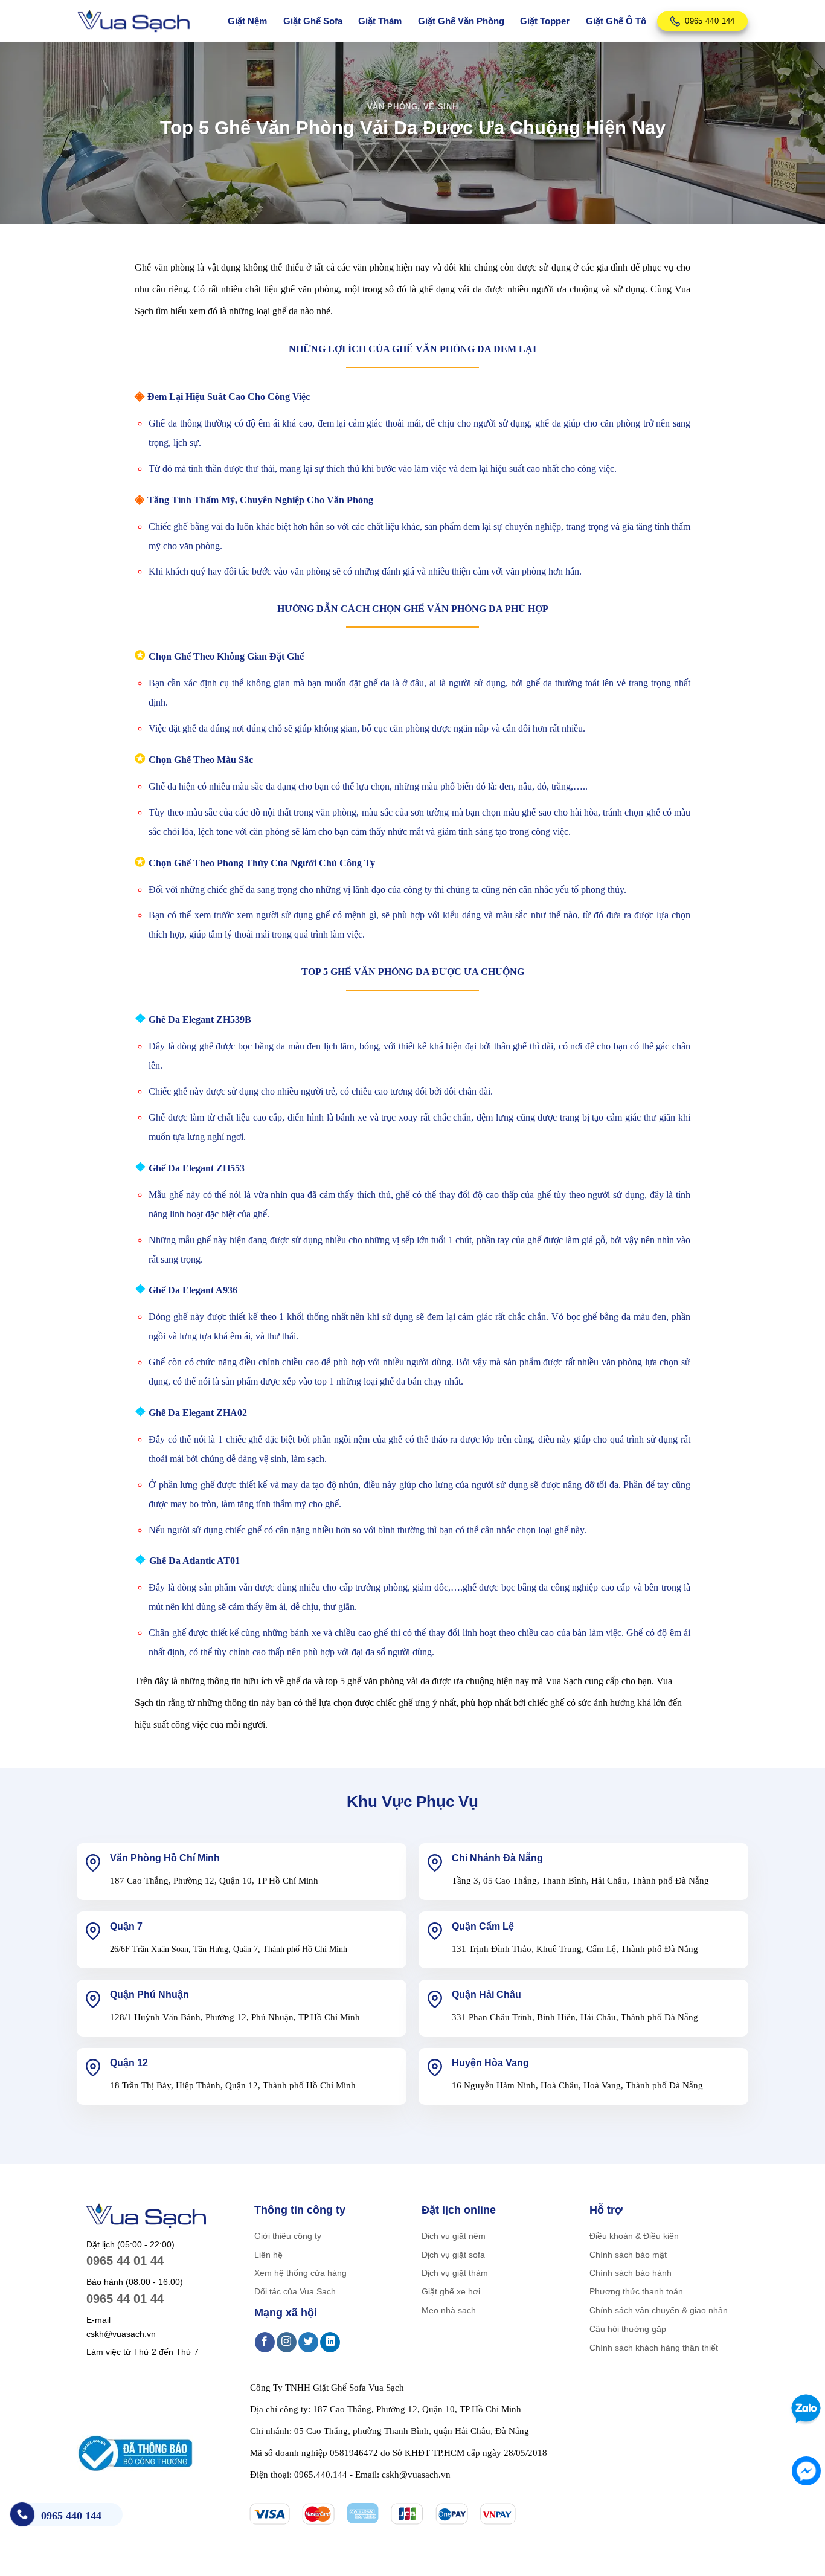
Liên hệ (268, 2255)
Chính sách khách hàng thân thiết (654, 2348)
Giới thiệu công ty (288, 2236)
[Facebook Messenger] (806, 2471)
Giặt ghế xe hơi (451, 2291)
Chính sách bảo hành (631, 2273)
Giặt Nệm (247, 21)
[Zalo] (804, 2408)
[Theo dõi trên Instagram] (287, 2342)
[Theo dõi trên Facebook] (265, 2342)
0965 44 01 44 (125, 2261)
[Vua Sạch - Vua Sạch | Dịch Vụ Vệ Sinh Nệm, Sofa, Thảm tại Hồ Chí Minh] (133, 21)
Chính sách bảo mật (628, 2255)
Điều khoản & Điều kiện (634, 2236)
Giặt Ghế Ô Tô (616, 21)
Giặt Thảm (380, 21)
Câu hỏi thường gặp (628, 2329)
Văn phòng (393, 107)
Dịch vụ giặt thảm (455, 2273)
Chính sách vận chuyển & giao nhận (659, 2310)
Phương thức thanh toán (636, 2291)
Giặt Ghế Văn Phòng (461, 21)
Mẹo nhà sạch (449, 2310)
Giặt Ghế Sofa (313, 21)
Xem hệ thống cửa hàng (300, 2273)
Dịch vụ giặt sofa (453, 2255)
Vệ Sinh (441, 107)
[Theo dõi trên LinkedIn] (330, 2342)
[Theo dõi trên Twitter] (308, 2342)
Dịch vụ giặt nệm (454, 2236)
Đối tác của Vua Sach (295, 2291)
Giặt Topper (545, 21)
